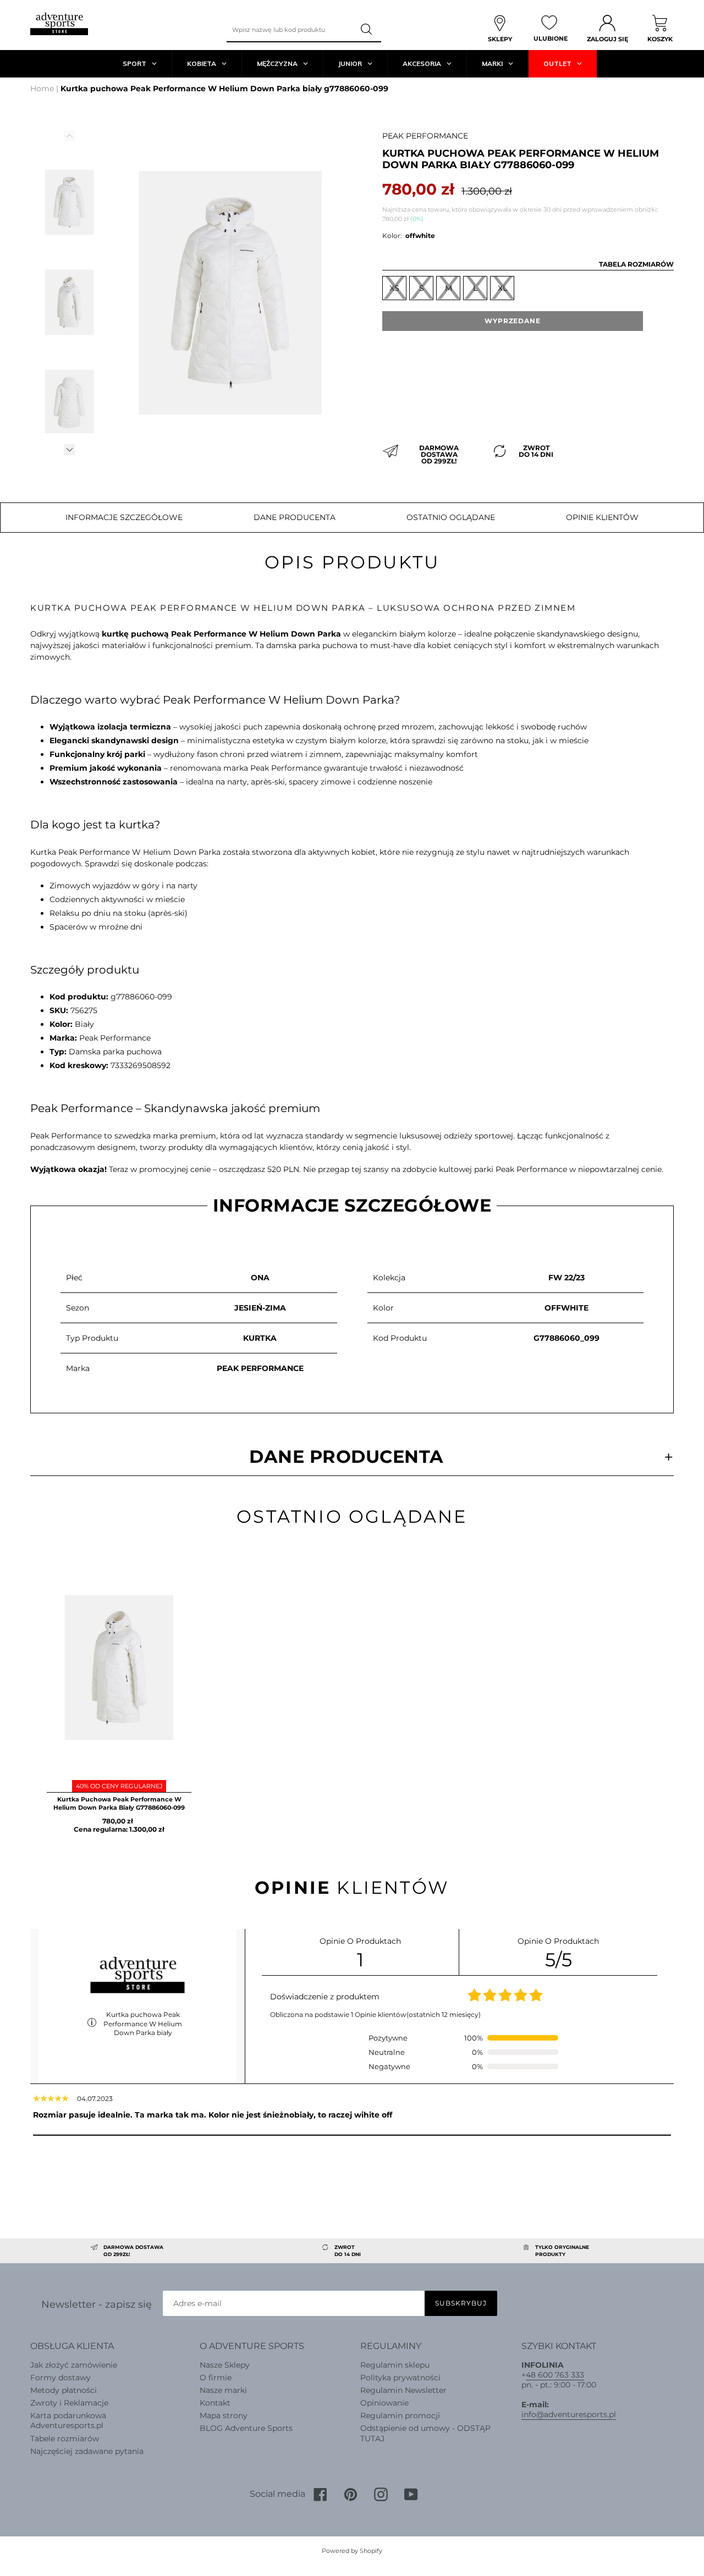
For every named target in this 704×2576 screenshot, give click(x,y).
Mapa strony (224, 2415)
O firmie (216, 2378)
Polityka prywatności (400, 2378)
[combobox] (290, 30)
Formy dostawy (61, 2378)
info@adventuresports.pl (569, 2414)
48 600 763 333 (555, 2375)
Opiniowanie (384, 2403)
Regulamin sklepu (395, 2365)
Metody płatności (64, 2390)
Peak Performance (425, 136)
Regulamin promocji (400, 2415)
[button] (69, 449)
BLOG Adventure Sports (246, 2428)
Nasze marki (223, 2390)
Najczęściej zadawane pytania (87, 2451)
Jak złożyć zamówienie (74, 2365)
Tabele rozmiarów (65, 2439)
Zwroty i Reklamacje (69, 2403)
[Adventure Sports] (59, 24)
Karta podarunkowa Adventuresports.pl (68, 2420)
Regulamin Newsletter (403, 2390)
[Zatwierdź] (367, 30)
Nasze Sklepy (225, 2365)
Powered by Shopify (352, 2551)
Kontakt (215, 2403)
